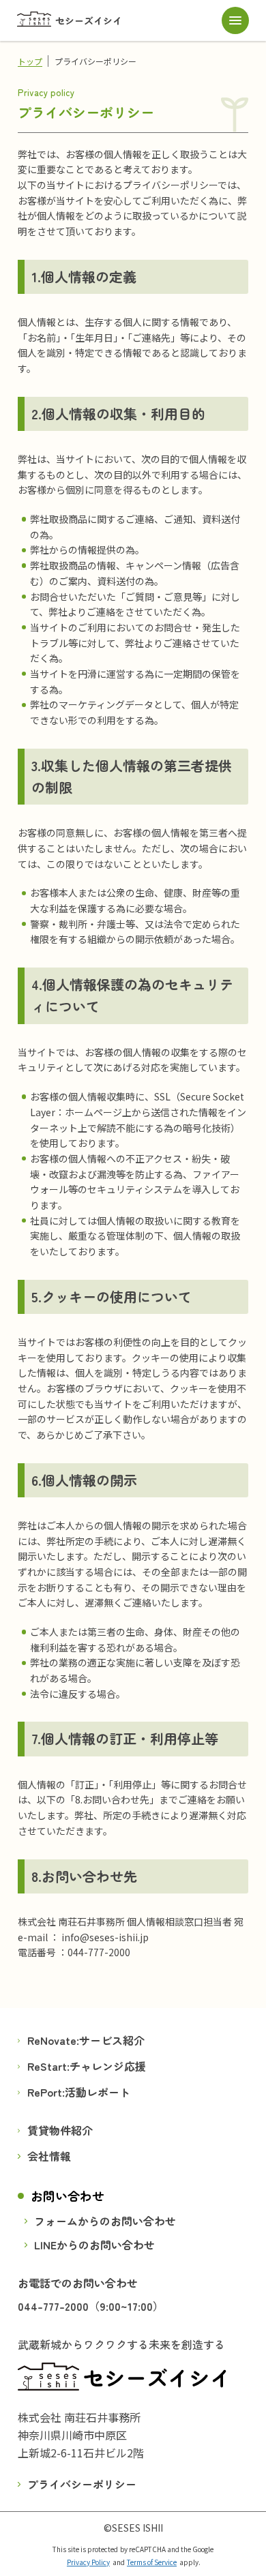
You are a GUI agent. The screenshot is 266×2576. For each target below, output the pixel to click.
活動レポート (98, 2092)
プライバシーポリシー (82, 2483)
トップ (30, 61)
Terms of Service (152, 2562)
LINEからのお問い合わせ (94, 2245)
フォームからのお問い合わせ (105, 2221)
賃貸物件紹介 (60, 2130)
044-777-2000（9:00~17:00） (91, 2306)
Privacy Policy (88, 2562)
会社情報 (49, 2156)
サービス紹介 (112, 2040)
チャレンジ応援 (108, 2066)
